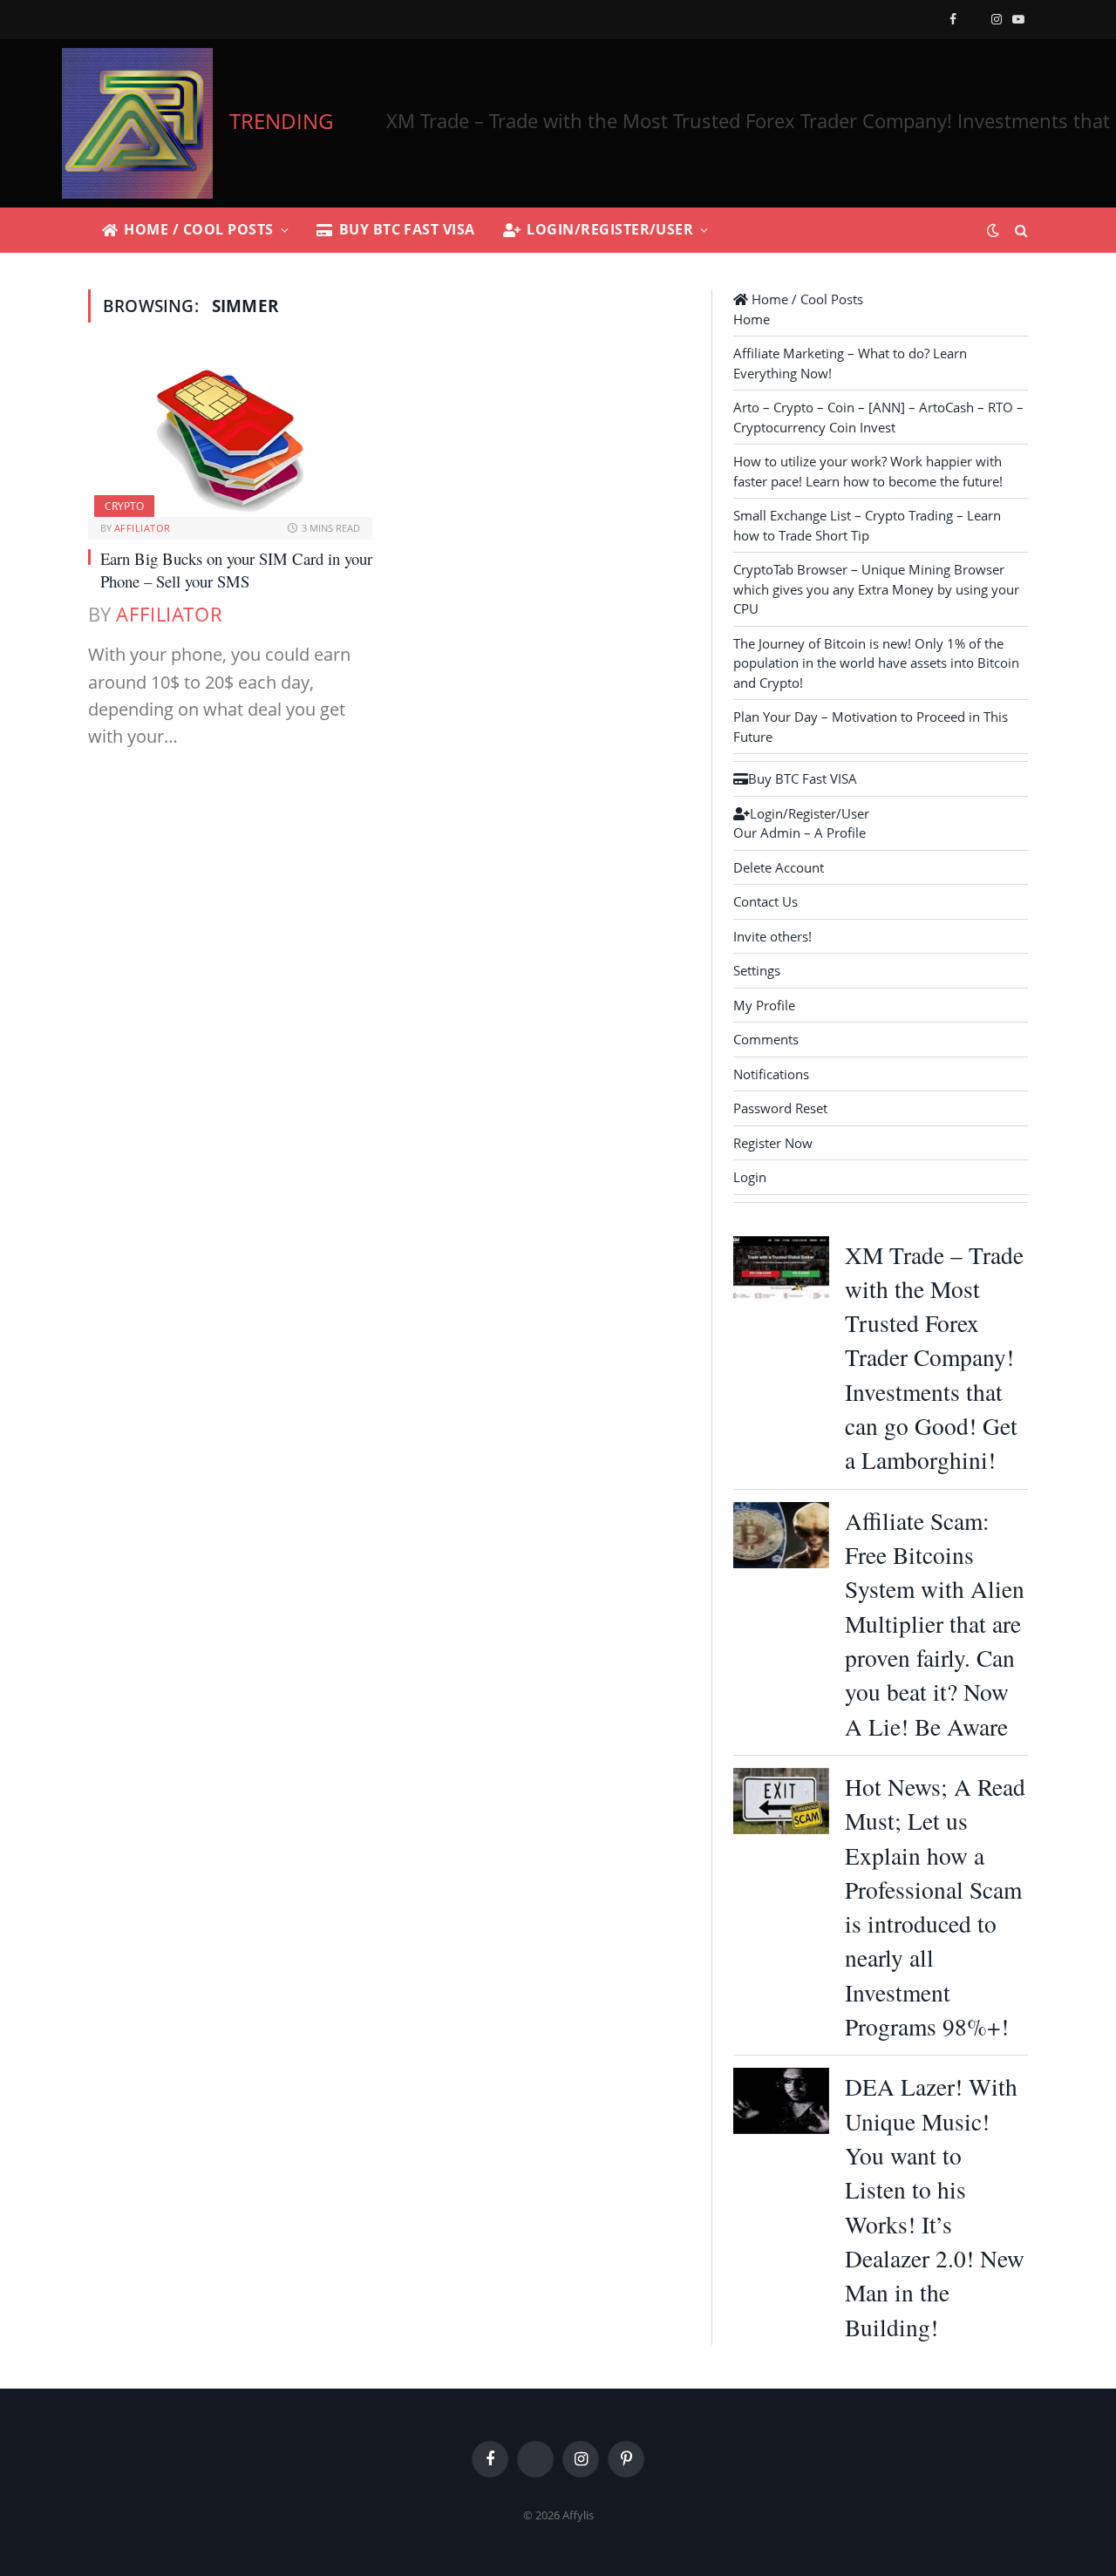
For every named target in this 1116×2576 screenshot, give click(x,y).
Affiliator (142, 528)
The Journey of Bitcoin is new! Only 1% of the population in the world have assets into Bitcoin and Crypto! (876, 663)
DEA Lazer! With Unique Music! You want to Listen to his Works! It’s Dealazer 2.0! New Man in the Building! (935, 2206)
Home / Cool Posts (198, 229)
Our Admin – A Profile (800, 833)
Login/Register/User (610, 229)
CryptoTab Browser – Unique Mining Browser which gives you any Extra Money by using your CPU (876, 589)
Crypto (124, 506)
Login (750, 1177)
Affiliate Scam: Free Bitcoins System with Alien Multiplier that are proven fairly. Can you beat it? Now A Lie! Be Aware (935, 1624)
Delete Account (779, 867)
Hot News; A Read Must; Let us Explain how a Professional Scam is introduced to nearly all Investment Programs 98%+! (935, 1907)
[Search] (1020, 231)
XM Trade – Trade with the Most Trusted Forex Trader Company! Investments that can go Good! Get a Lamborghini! (934, 1358)
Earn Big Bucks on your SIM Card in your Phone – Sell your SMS (236, 570)
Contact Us (766, 901)
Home (752, 319)
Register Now (773, 1143)
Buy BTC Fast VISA (407, 229)
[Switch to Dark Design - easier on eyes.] (993, 230)
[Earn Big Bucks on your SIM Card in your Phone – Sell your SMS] (230, 437)
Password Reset (780, 1108)
